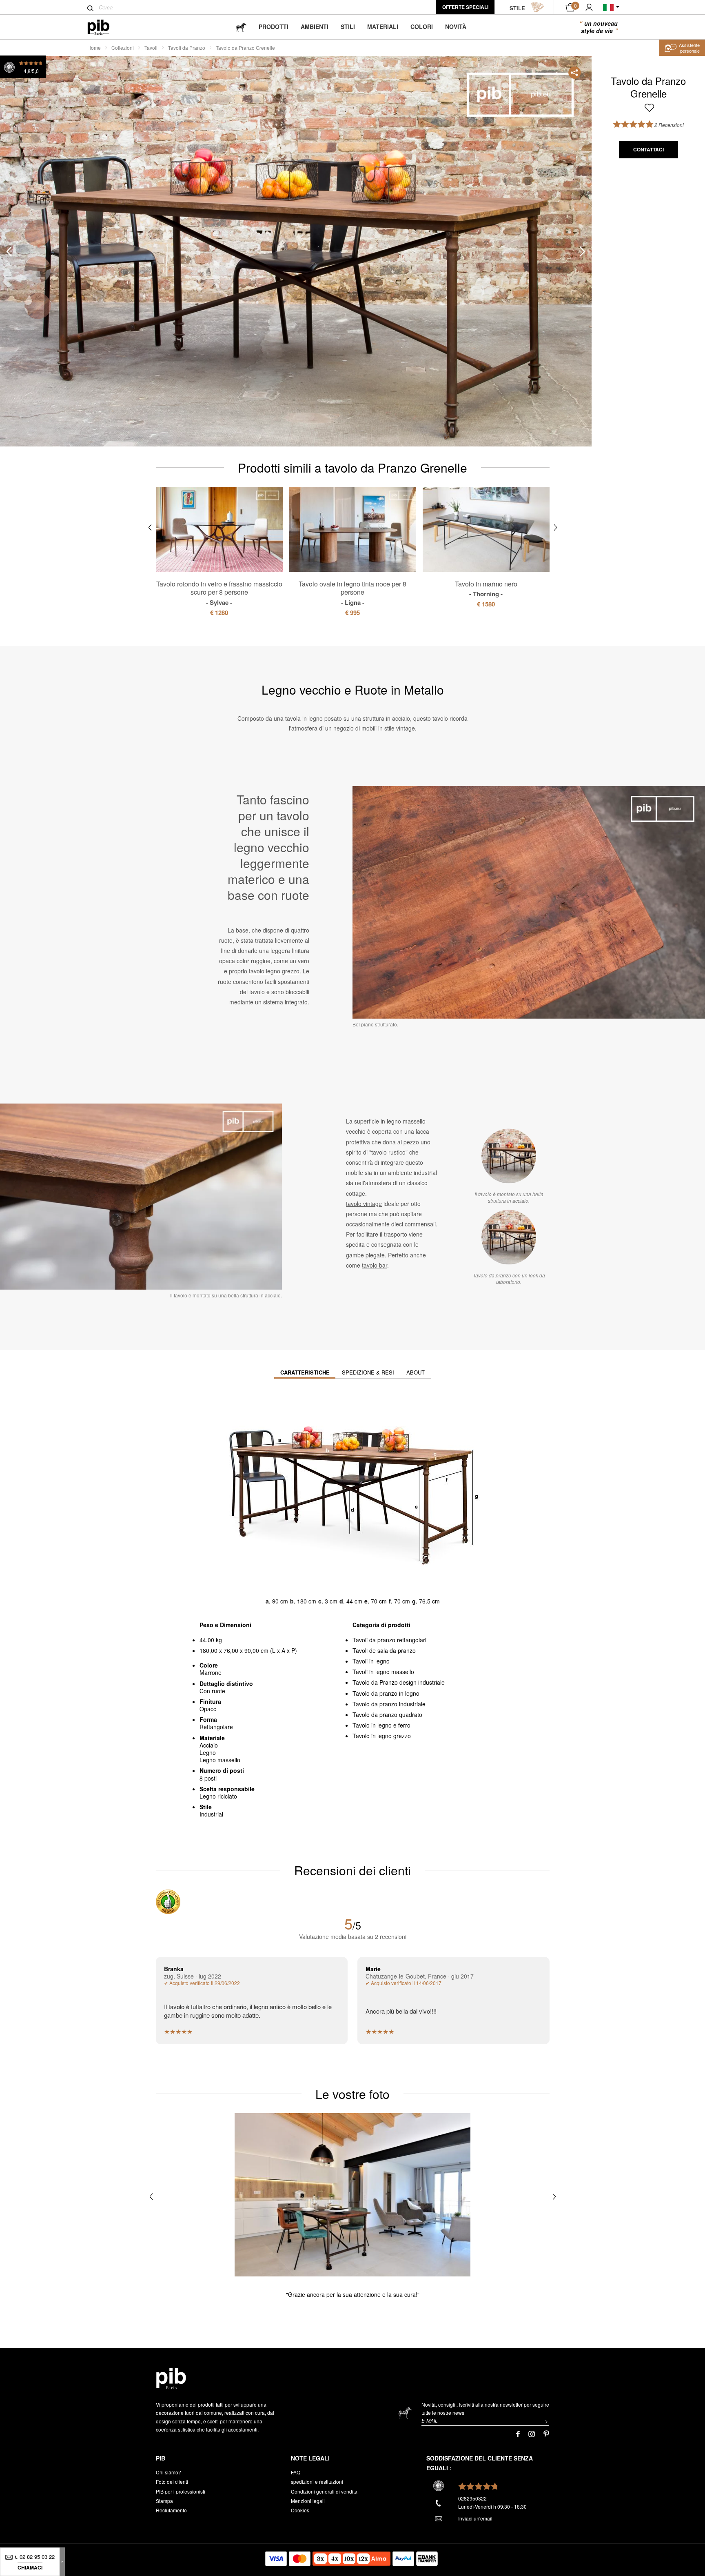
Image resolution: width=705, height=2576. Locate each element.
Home (94, 48)
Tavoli (151, 48)
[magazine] (241, 27)
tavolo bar (375, 1265)
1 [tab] (38, 197)
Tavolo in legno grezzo (382, 1736)
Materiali (383, 27)
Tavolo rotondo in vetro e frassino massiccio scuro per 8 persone (219, 593)
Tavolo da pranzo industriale (389, 1704)
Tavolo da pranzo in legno (386, 1693)
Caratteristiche (305, 1372)
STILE (517, 8)
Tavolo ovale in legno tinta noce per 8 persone (352, 593)
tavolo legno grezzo (274, 971)
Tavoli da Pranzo (187, 48)
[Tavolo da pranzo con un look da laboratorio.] (509, 1237)
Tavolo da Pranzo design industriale (399, 1682)
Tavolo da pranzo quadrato (387, 1714)
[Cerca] (90, 8)
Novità (456, 27)
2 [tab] (38, 233)
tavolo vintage (364, 1204)
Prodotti (274, 27)
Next (583, 252)
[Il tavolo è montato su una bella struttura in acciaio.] (509, 1156)
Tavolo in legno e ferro (381, 1725)
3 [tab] (38, 270)
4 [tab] (38, 306)
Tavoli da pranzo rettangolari (389, 1640)
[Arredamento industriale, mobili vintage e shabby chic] (105, 27)
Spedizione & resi (368, 1372)
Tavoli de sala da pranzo (384, 1650)
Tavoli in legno (371, 1661)
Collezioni (123, 48)
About (416, 1372)
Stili (348, 27)
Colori (422, 27)
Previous (9, 252)
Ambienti (315, 27)
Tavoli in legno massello (383, 1672)
